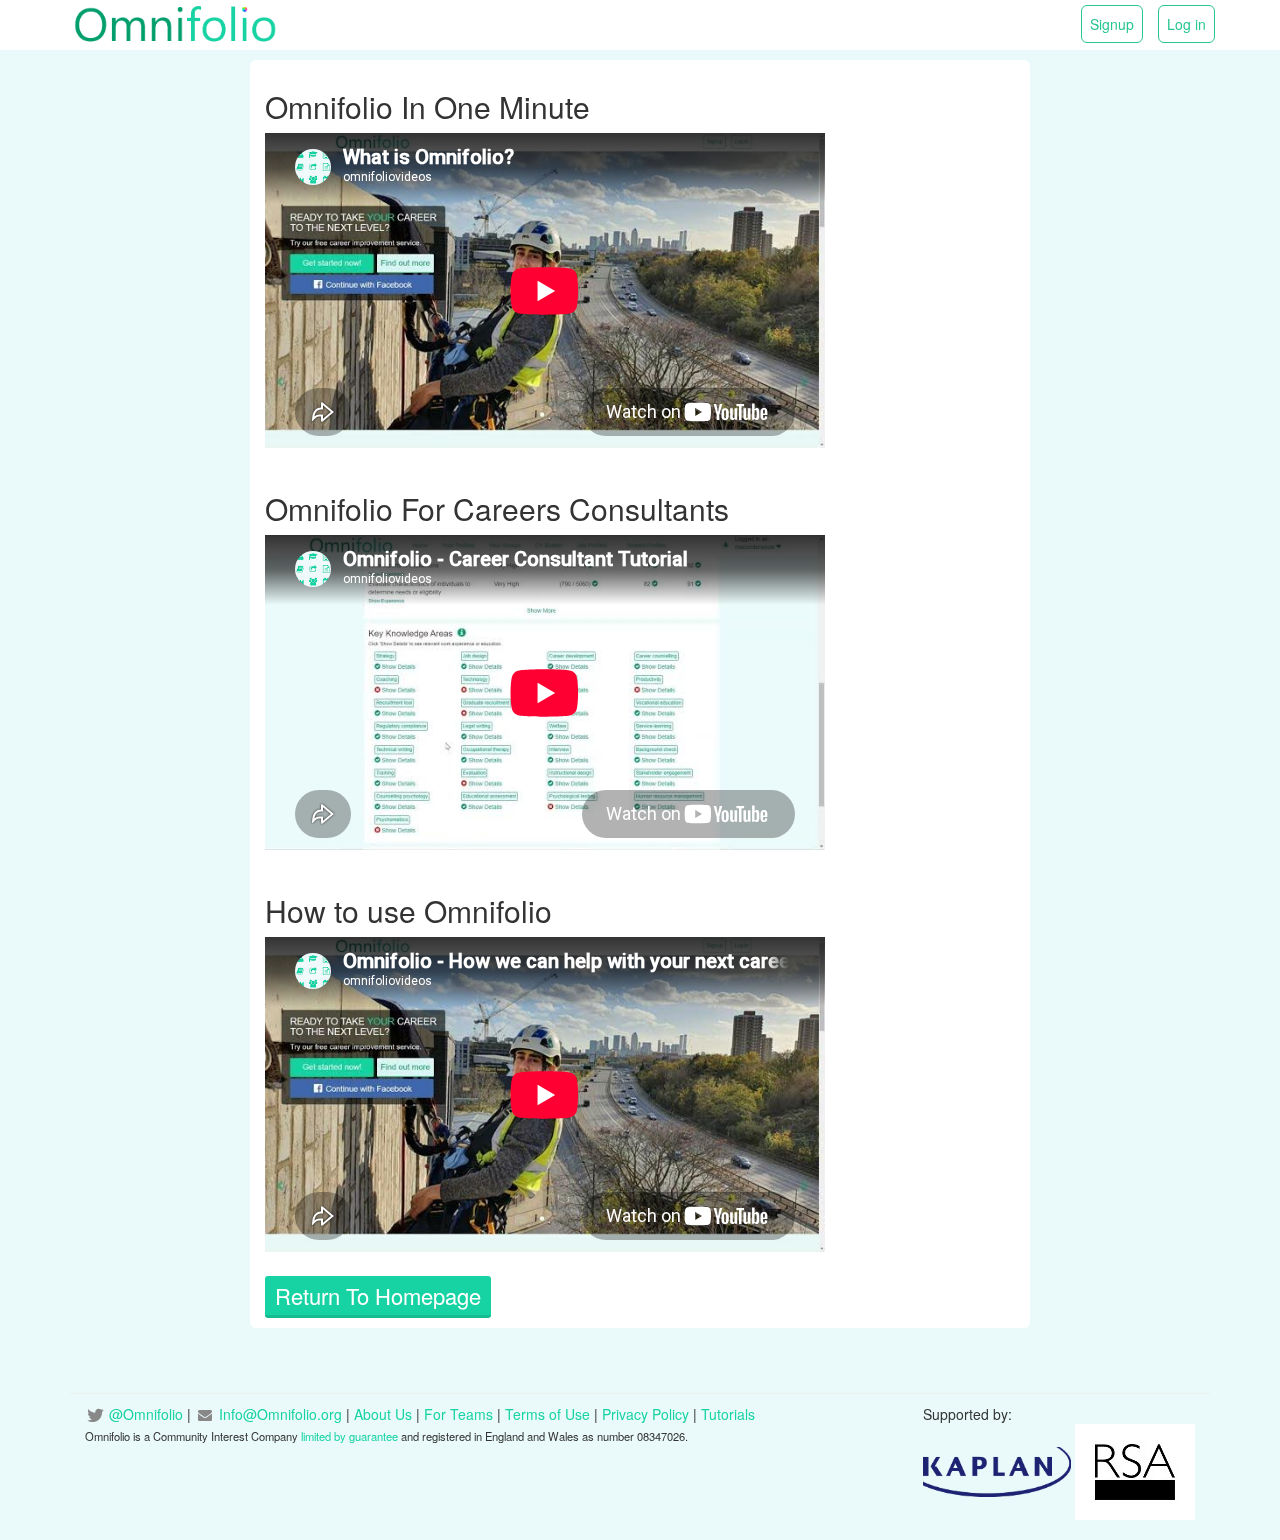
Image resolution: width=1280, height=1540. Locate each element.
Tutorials (728, 1414)
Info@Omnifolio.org (280, 1414)
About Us (383, 1414)
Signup (1112, 24)
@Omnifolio (146, 1414)
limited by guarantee (349, 1436)
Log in (1186, 24)
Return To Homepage (378, 1295)
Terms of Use (547, 1414)
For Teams (458, 1414)
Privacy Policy (645, 1414)
